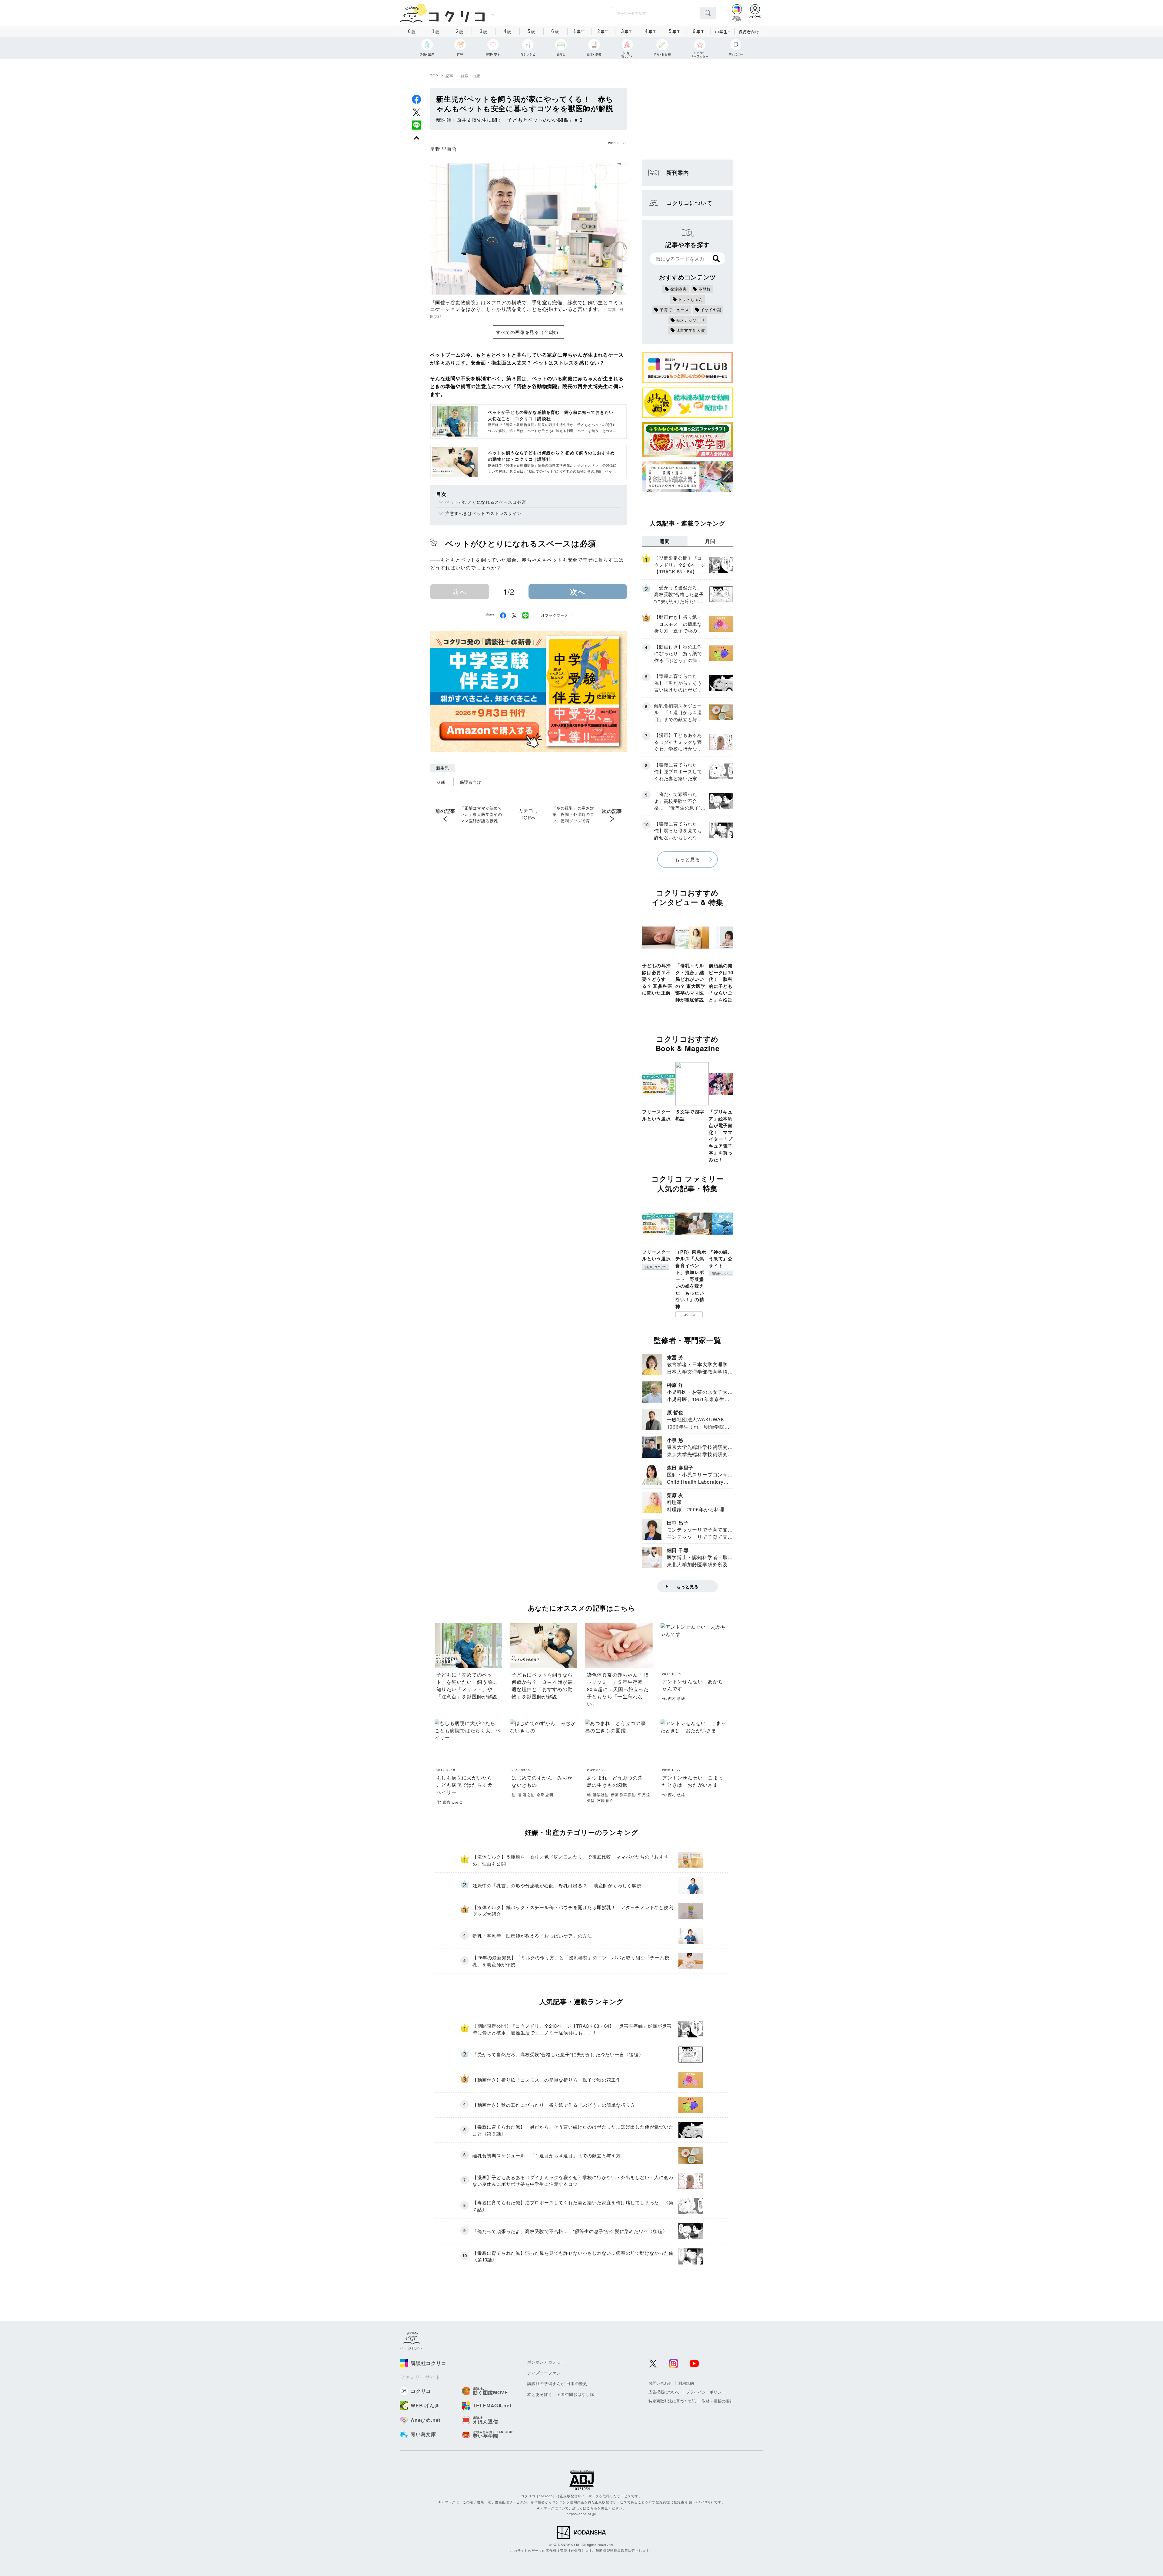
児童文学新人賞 (691, 330)
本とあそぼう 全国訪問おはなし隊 (561, 2394)
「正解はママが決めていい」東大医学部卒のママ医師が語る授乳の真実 (481, 814)
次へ (578, 592)
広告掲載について (664, 2392)
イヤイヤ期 (711, 310)
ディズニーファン (544, 2373)
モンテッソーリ (691, 320)
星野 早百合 (444, 149)
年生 (579, 31)
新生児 (442, 768)
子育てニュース (674, 310)
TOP (434, 76)
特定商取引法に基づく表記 (672, 2401)
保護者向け (749, 32)
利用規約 (686, 2383)
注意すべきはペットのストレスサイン (483, 513)
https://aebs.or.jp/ (581, 2514)
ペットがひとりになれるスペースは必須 (485, 502)
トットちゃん (691, 299)
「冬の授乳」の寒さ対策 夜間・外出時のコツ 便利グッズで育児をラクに (573, 814)
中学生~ (722, 32)
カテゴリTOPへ (528, 814)
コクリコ (689, 1314)
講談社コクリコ (656, 1267)
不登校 (705, 289)
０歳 (441, 782)
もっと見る (688, 859)
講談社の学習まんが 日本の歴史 (557, 2383)
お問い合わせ (660, 2383)
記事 (449, 76)
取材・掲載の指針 (717, 2401)
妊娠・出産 (471, 76)
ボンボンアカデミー (546, 2362)
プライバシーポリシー (706, 2392)
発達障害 (679, 289)
